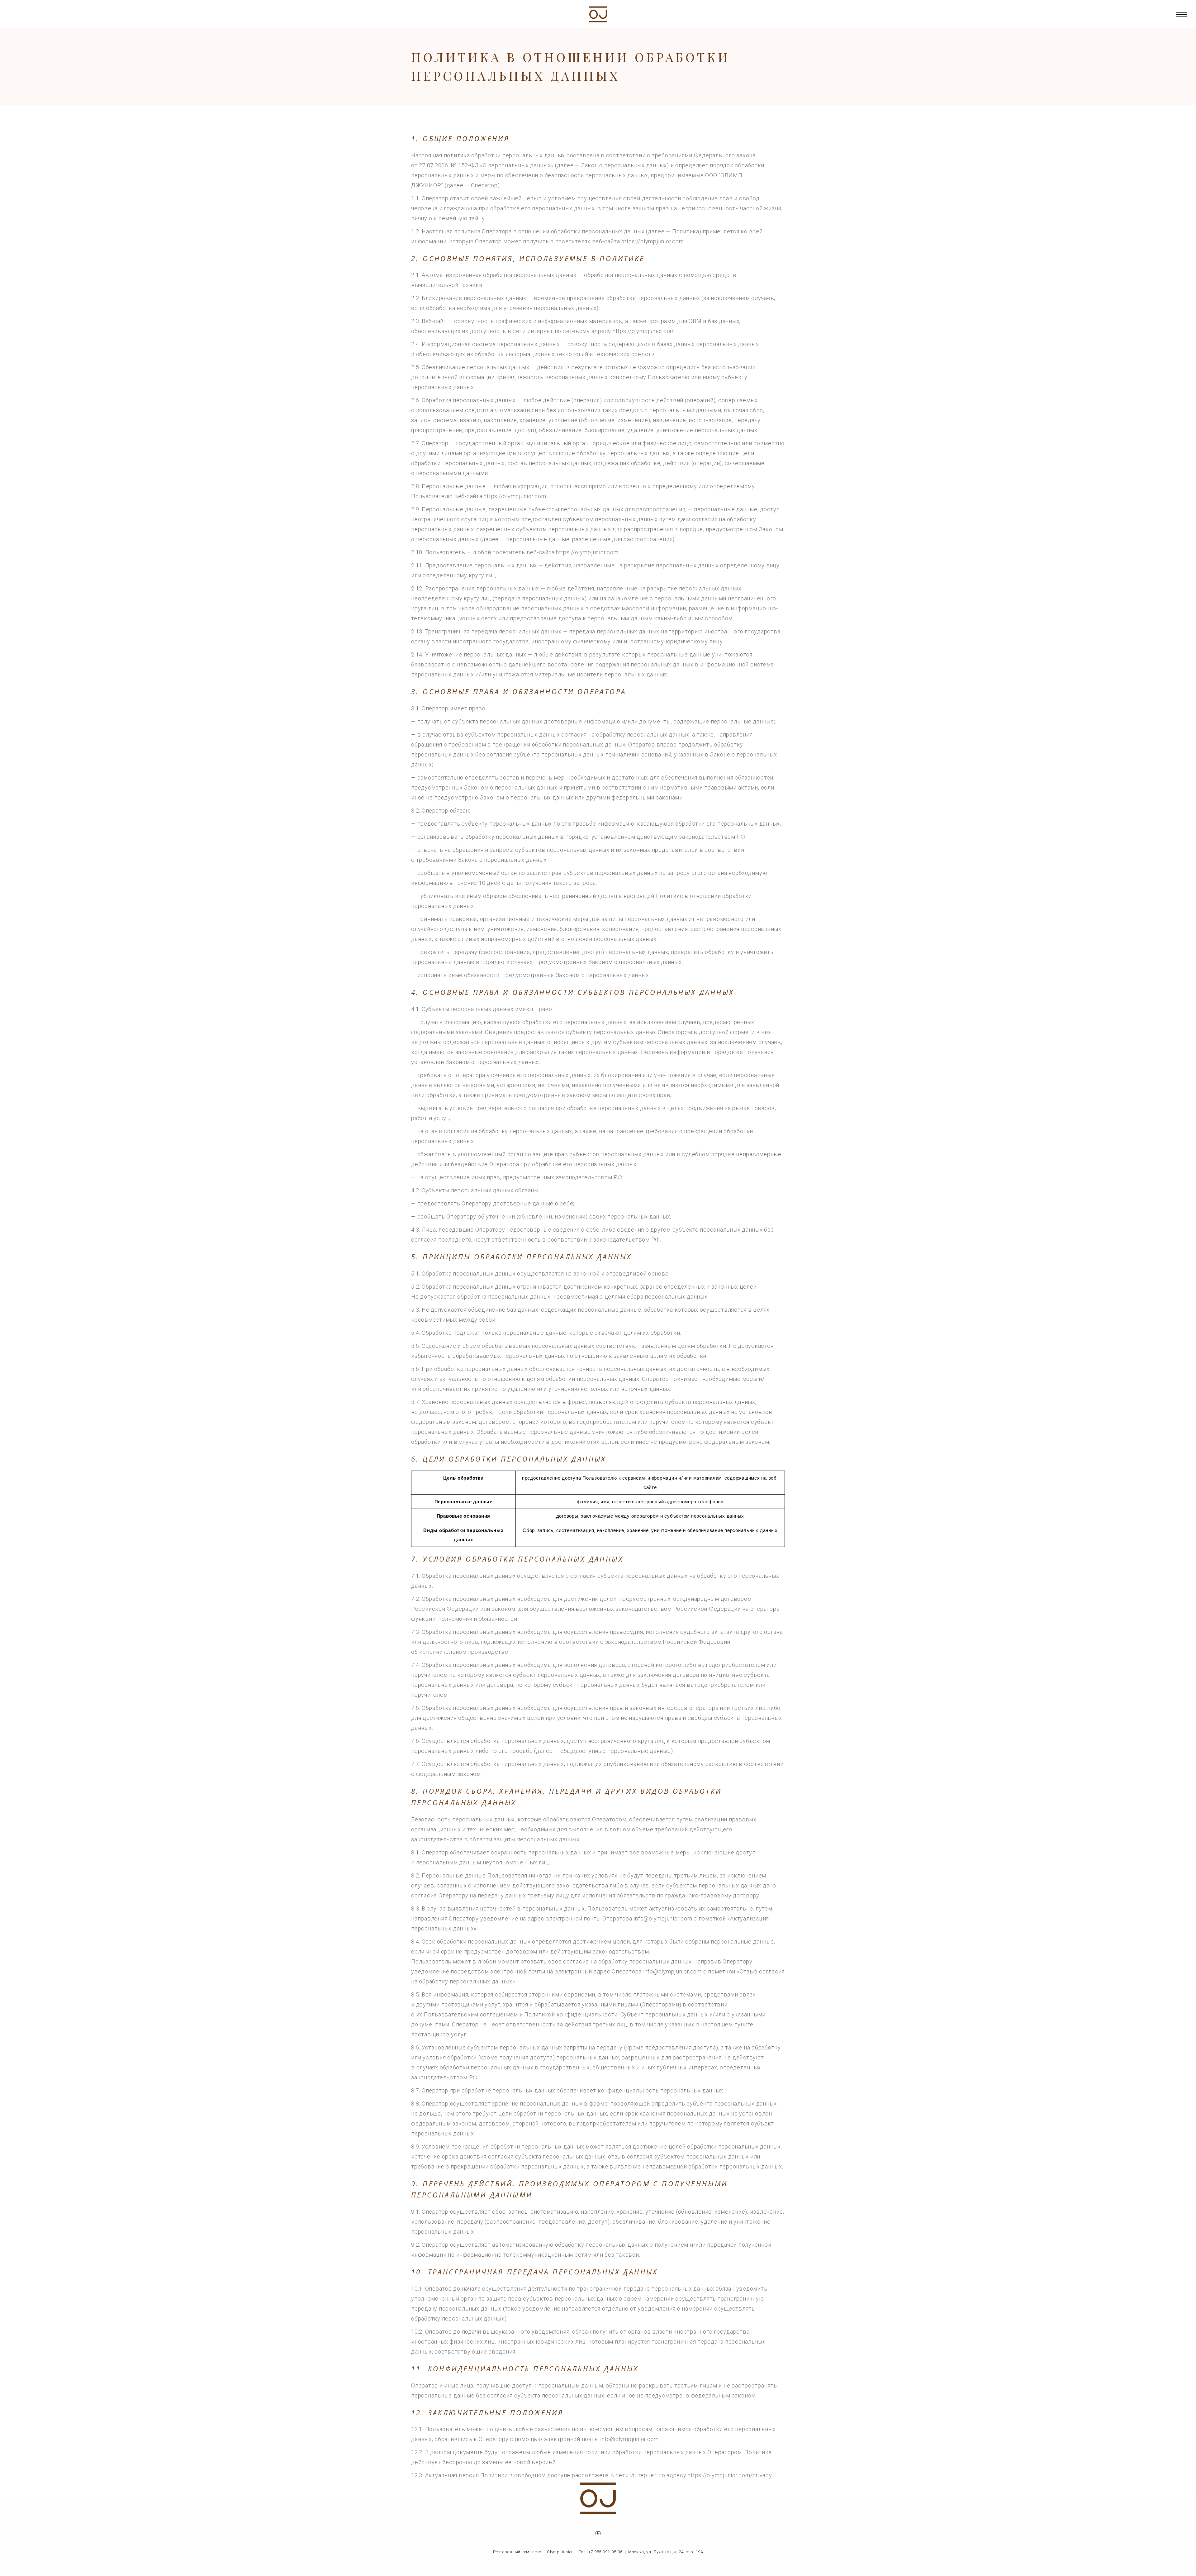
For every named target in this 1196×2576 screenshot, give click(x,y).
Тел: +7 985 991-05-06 (601, 2552)
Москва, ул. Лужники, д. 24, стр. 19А (666, 2552)
